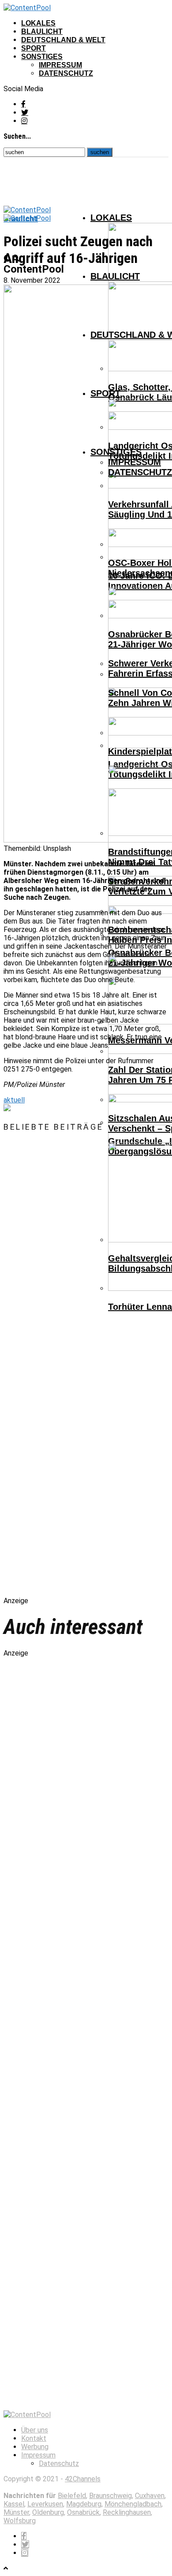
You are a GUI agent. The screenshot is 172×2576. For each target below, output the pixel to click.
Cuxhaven (150, 2496)
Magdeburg (84, 2504)
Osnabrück (83, 2512)
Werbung (35, 2447)
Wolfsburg (20, 2521)
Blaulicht (42, 31)
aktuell (14, 1100)
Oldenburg (48, 2512)
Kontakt (34, 2438)
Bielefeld (72, 2496)
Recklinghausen (127, 2512)
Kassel (14, 2504)
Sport (34, 48)
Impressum (60, 65)
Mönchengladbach (133, 2504)
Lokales (38, 23)
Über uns (35, 2430)
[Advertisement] (96, 1372)
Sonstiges (42, 57)
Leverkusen (45, 2504)
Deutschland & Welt (63, 40)
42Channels (83, 2479)
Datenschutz (66, 73)
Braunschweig (110, 2496)
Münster (16, 2512)
